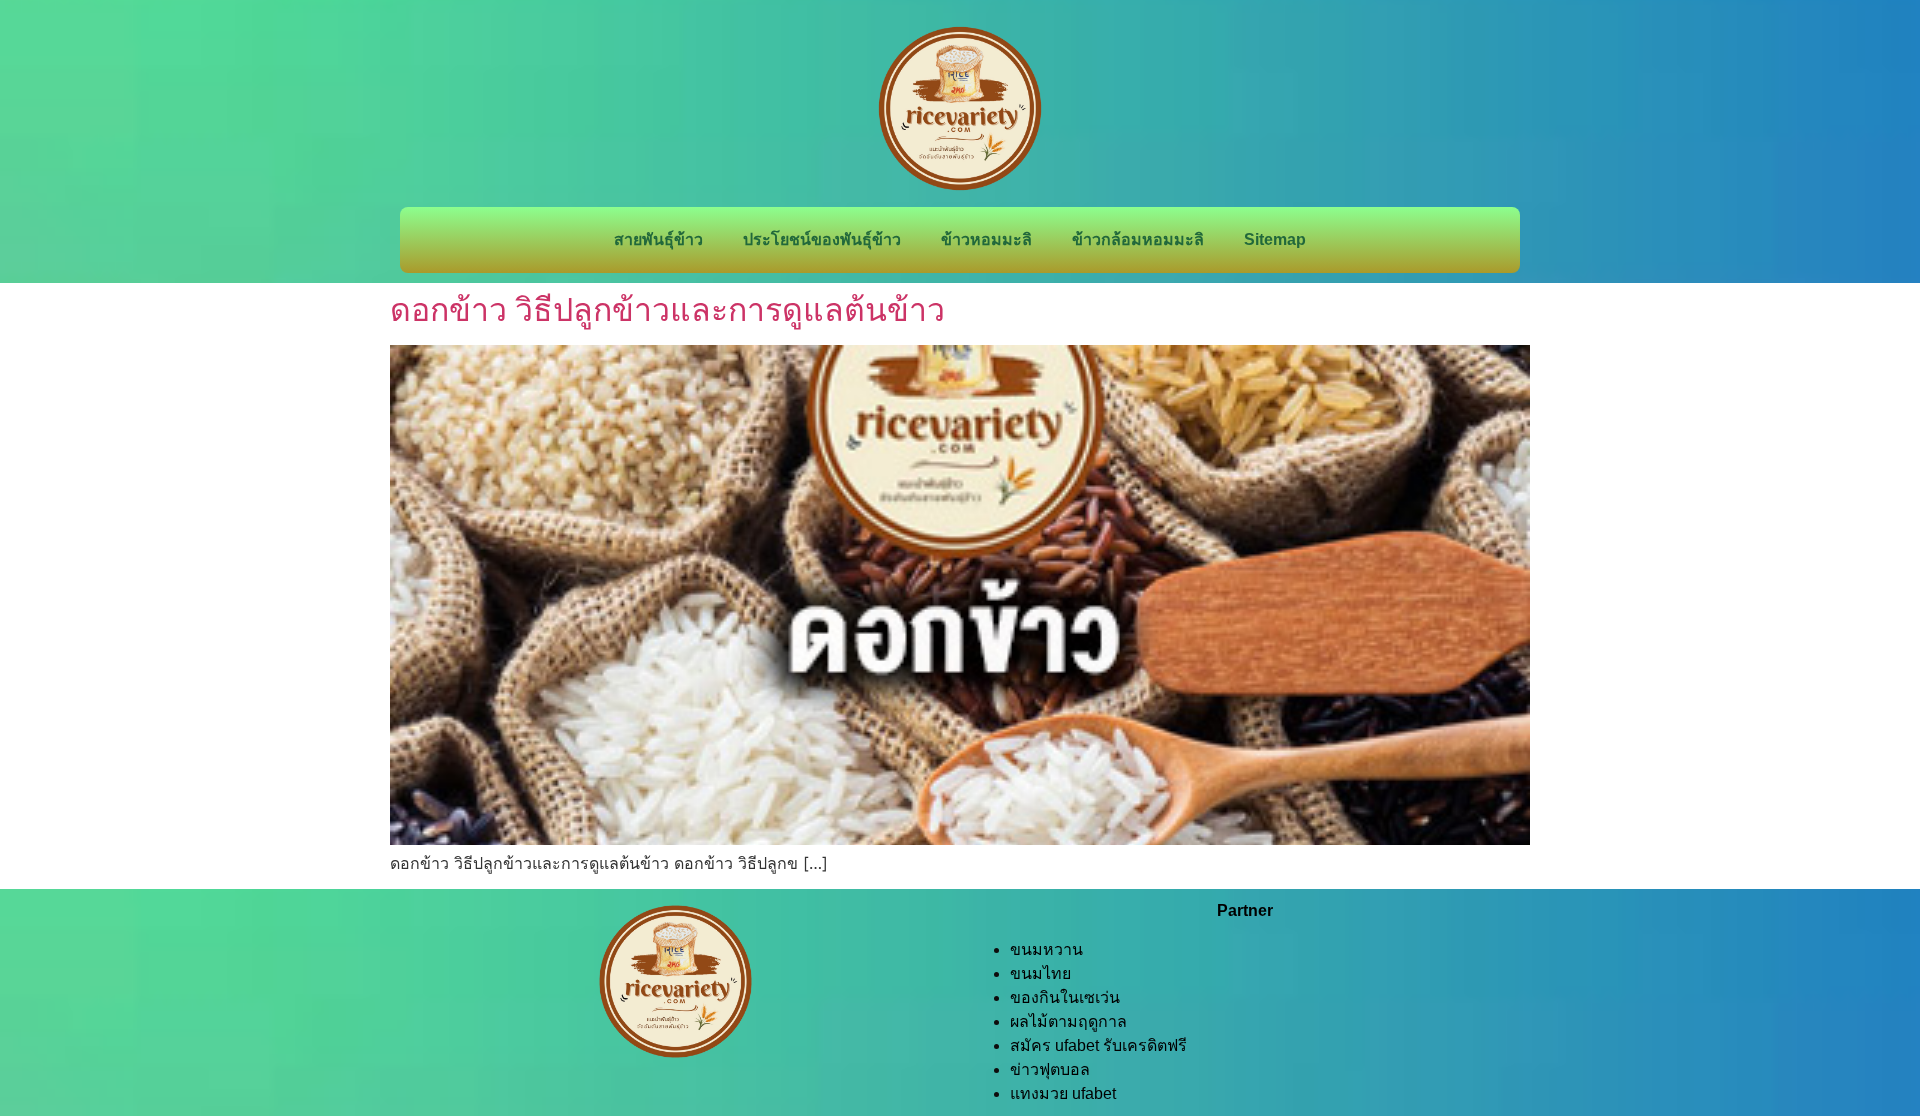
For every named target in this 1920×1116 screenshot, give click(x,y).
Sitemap (1275, 239)
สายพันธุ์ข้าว (658, 239)
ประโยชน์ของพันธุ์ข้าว (822, 239)
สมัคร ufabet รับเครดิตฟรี (1098, 1045)
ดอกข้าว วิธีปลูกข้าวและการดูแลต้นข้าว (667, 309)
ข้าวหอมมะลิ (986, 239)
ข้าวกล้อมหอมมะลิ (1138, 239)
